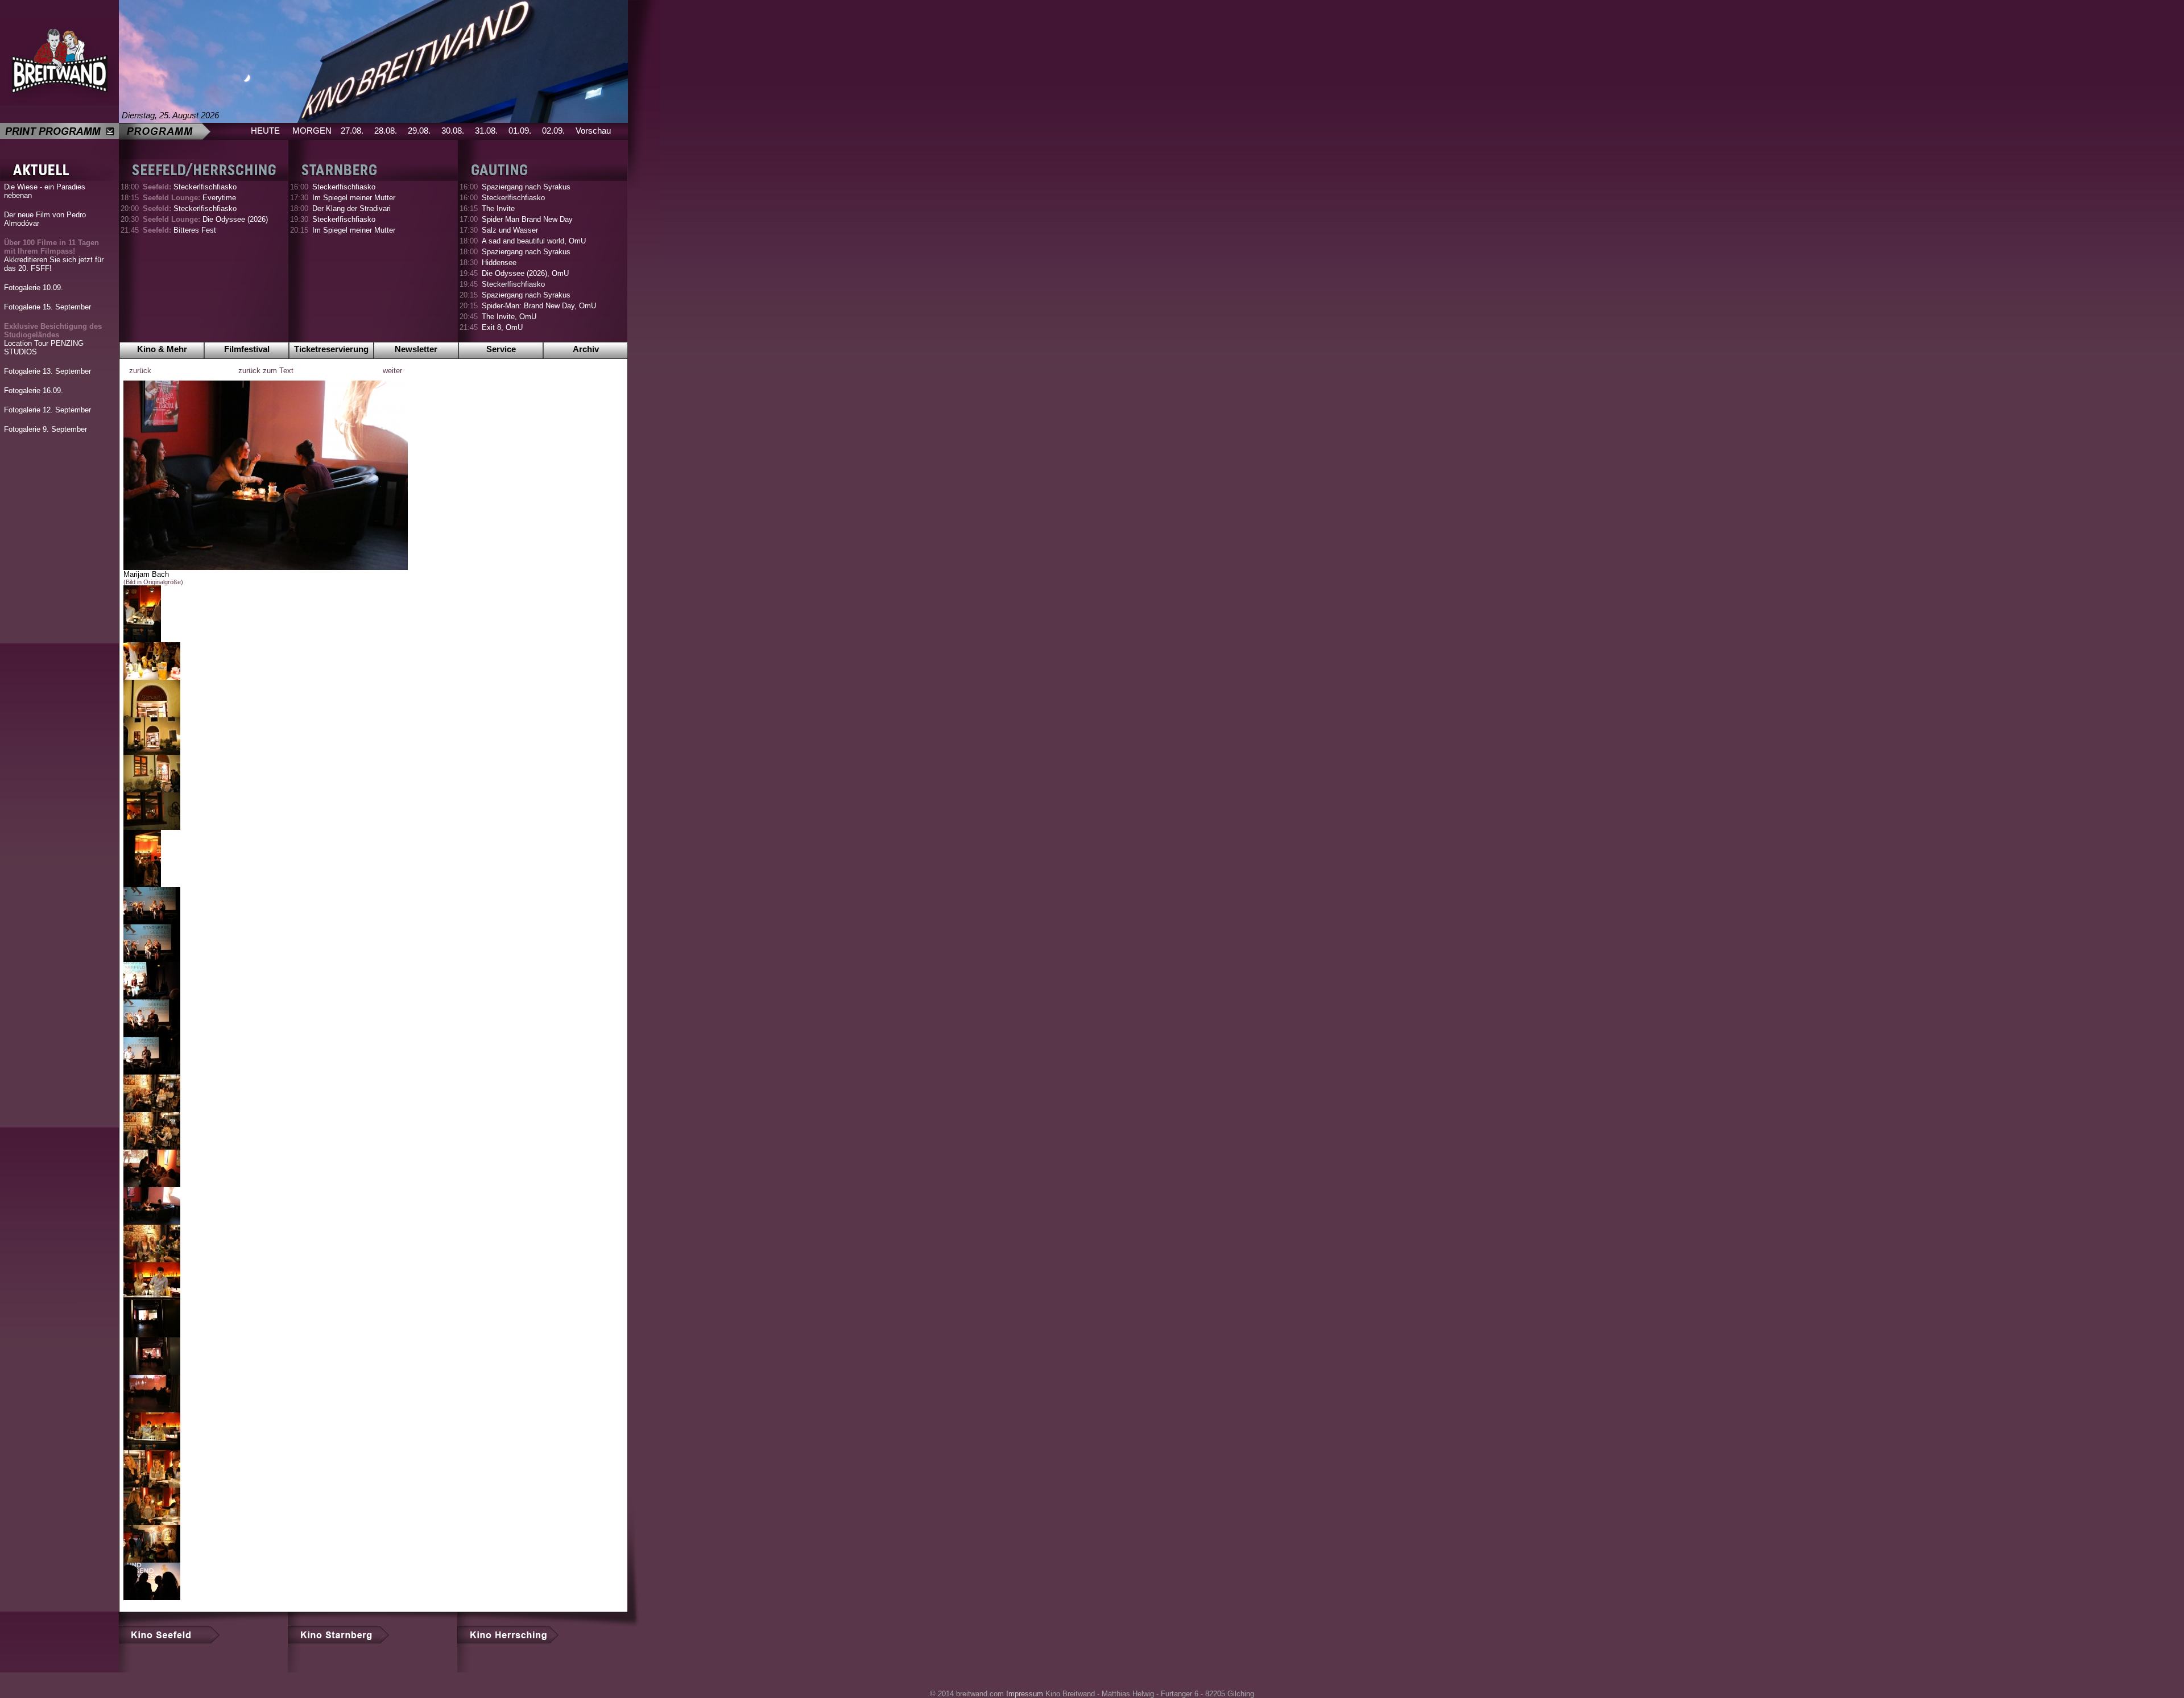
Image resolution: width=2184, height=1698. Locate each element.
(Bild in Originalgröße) (153, 582)
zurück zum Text (266, 371)
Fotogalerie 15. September (47, 307)
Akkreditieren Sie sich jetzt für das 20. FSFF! (54, 255)
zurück (140, 371)
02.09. (553, 131)
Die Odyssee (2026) (205, 219)
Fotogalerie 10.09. (34, 288)
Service (501, 349)
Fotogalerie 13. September (47, 371)
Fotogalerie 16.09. (34, 391)
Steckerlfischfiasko (190, 187)
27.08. (352, 131)
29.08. (419, 131)
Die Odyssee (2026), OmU (525, 273)
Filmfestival (247, 349)
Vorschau (593, 131)
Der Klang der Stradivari (351, 208)
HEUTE (265, 131)
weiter (392, 371)
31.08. (486, 131)
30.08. (453, 131)
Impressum (1025, 1694)
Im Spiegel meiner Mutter (354, 198)
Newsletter (416, 349)
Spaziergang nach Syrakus (526, 187)
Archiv (586, 349)
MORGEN (312, 131)
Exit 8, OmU (502, 327)
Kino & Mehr (162, 349)
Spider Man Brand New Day (527, 219)
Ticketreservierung (331, 349)
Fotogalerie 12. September (47, 410)
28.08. (386, 131)
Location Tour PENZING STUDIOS (53, 339)
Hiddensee (499, 263)
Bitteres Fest (179, 230)
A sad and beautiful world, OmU (534, 241)
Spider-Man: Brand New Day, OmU (539, 306)
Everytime (189, 198)
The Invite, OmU (509, 317)
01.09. (520, 131)
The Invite (498, 208)
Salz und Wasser (510, 230)
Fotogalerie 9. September (45, 429)
